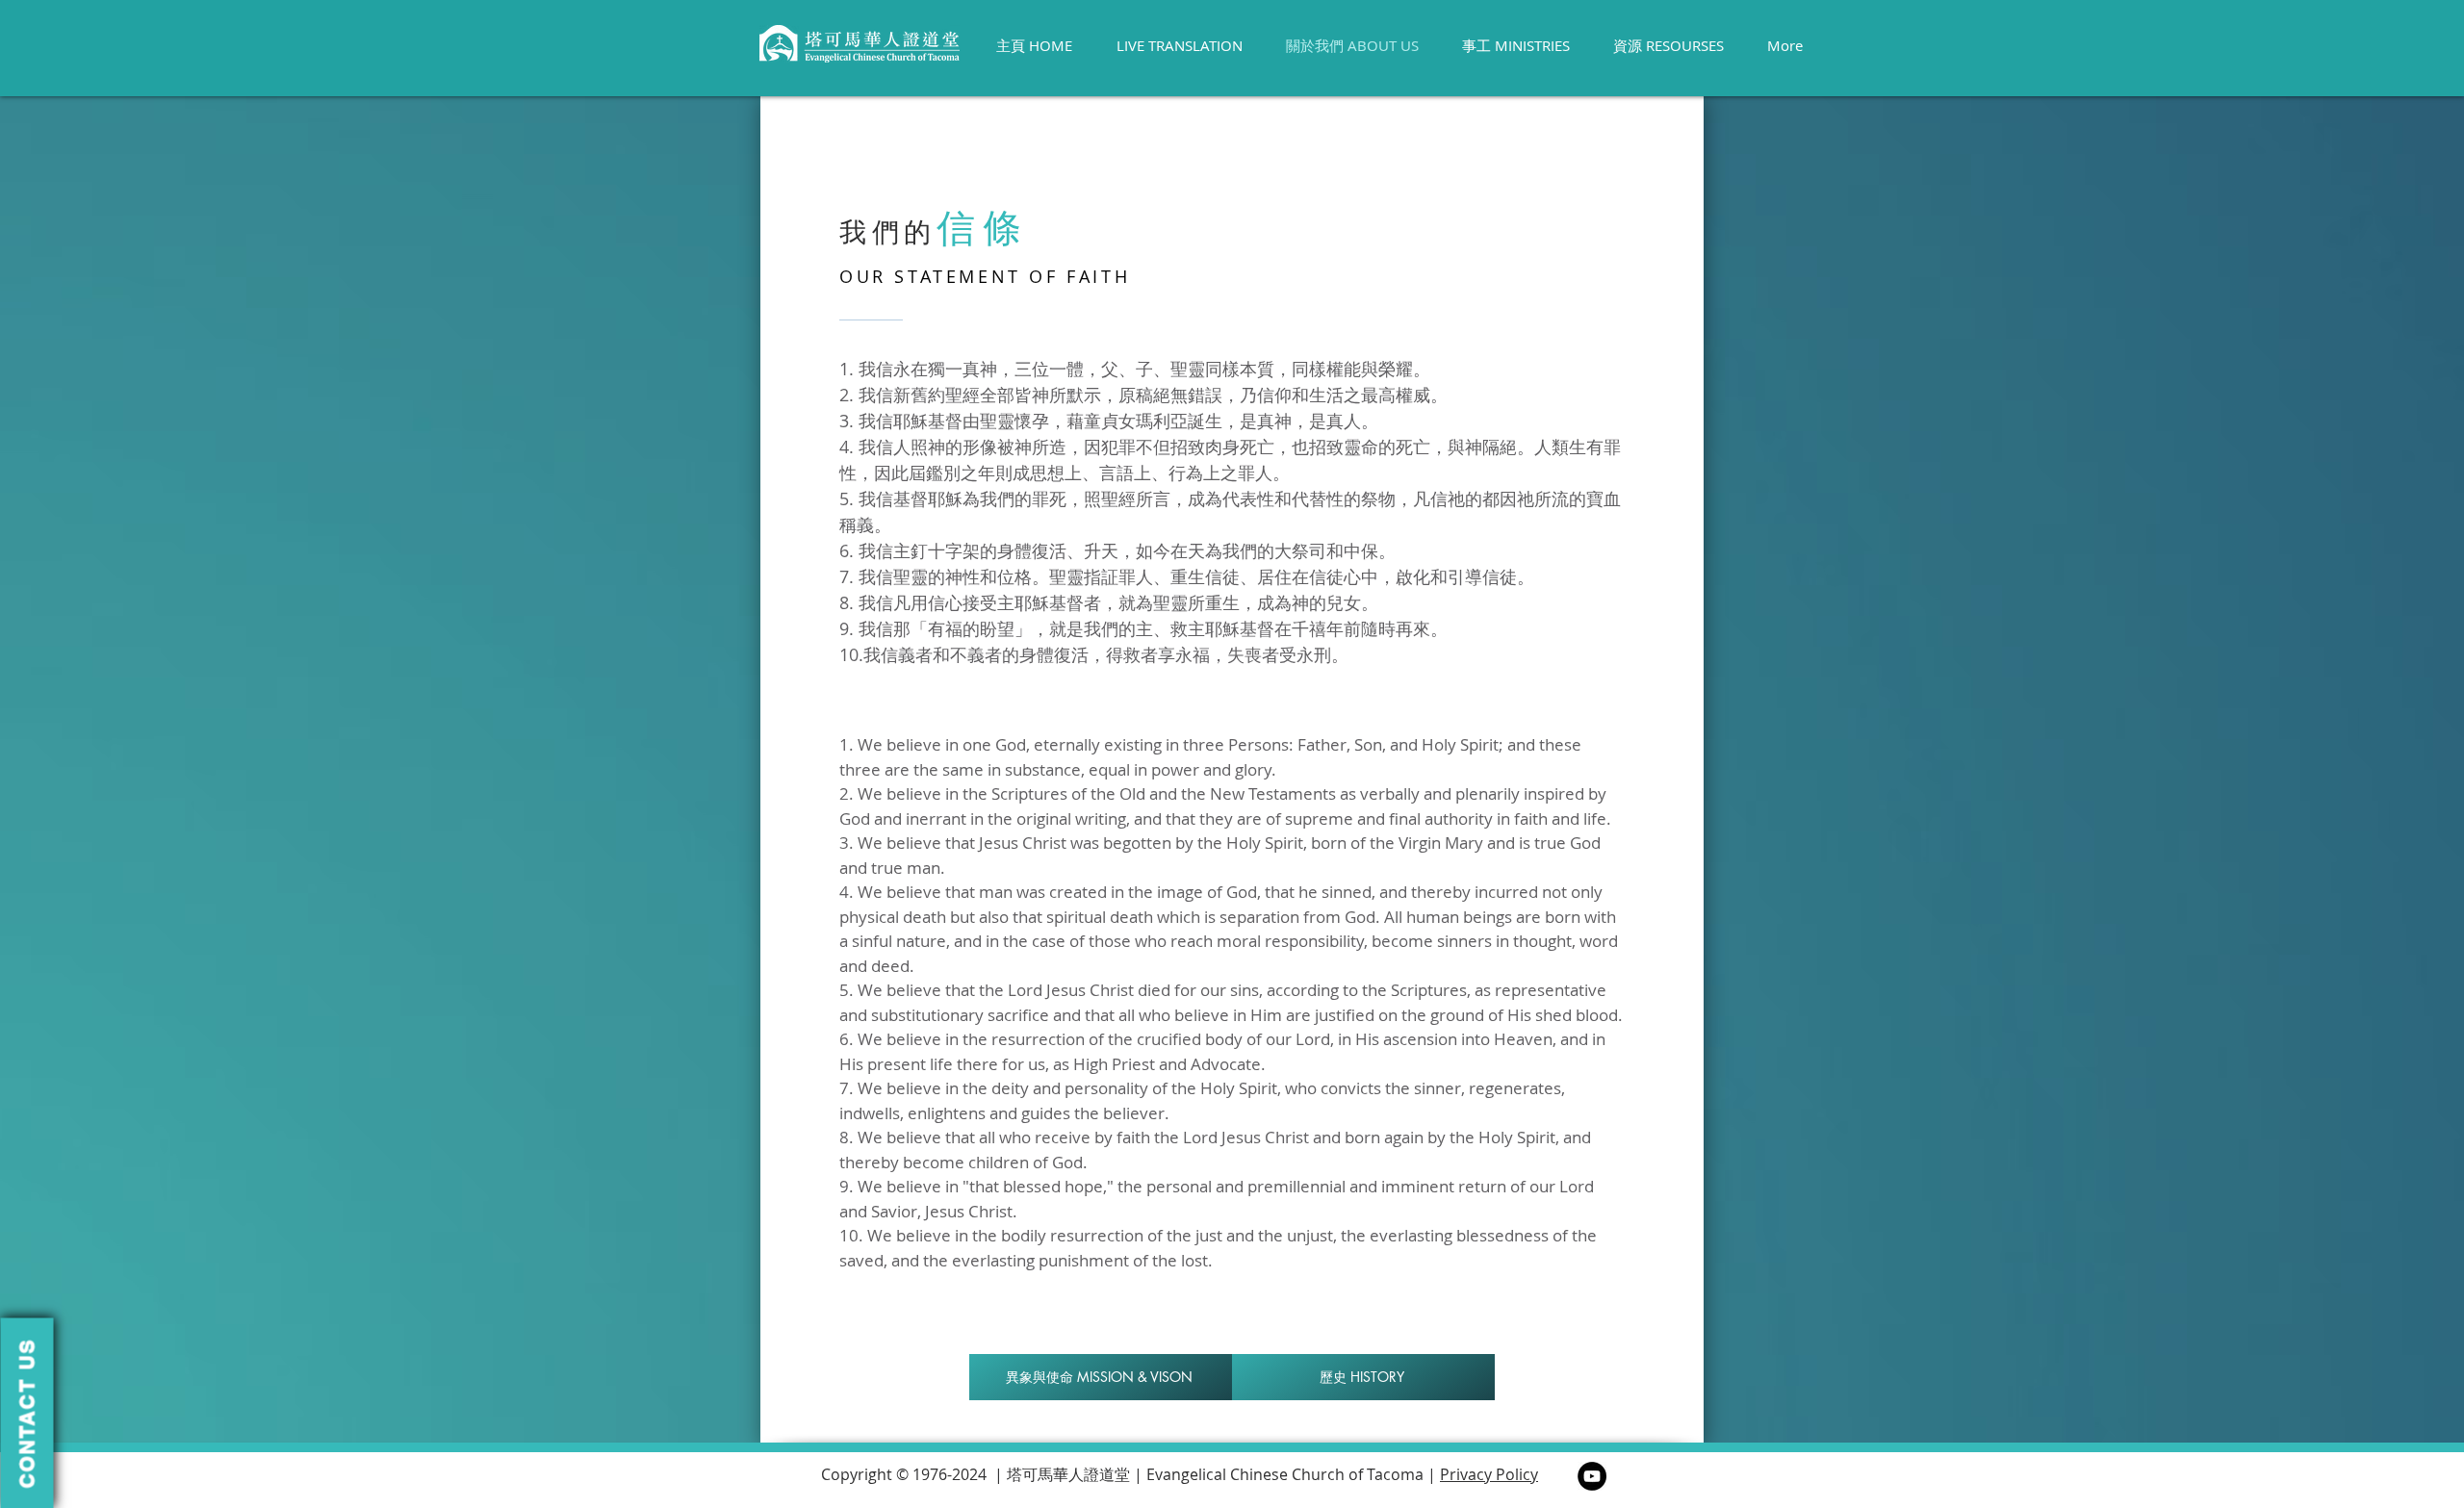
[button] (26, 1413)
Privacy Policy (1489, 1474)
